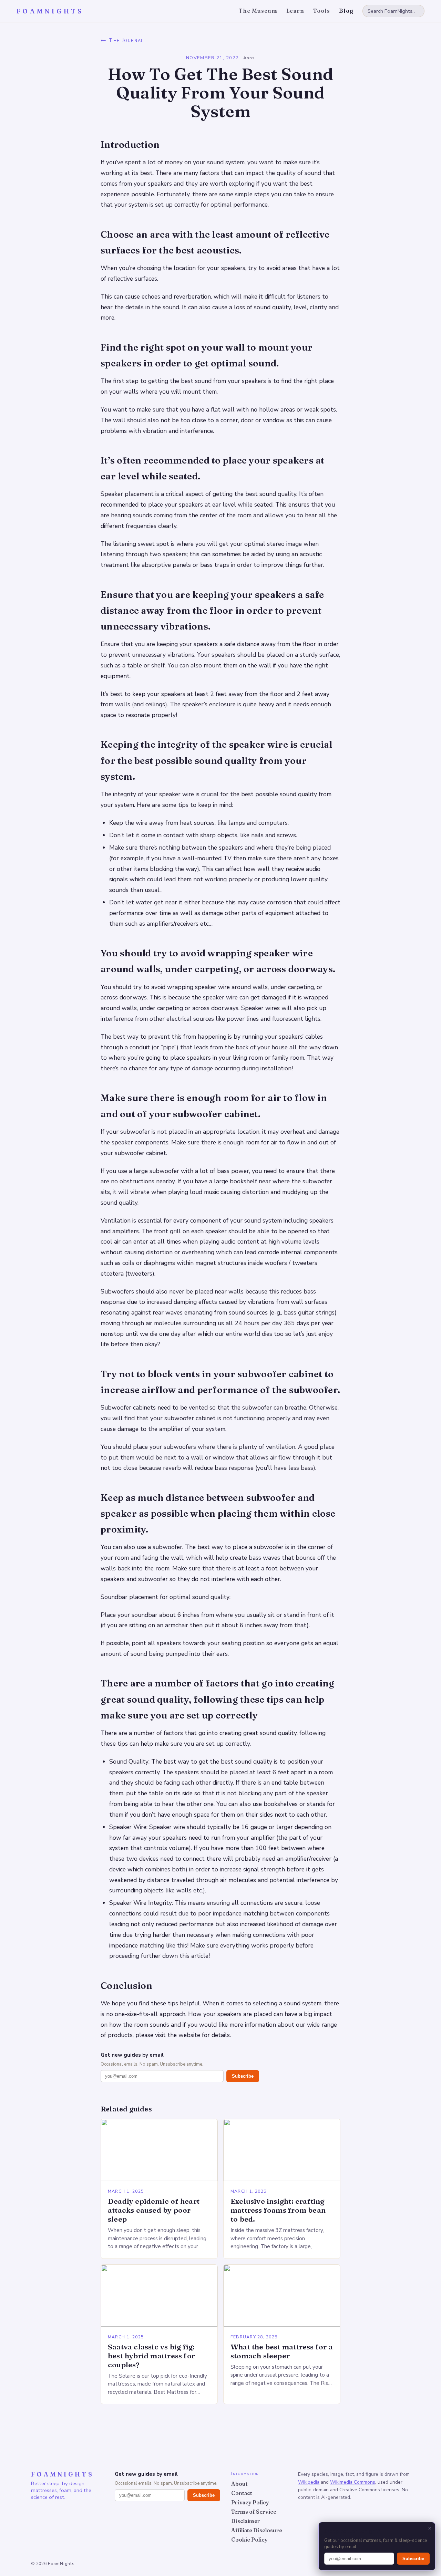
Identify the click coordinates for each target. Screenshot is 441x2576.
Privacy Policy (250, 2502)
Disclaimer (246, 2521)
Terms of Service (254, 2512)
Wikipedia (309, 2482)
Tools (322, 11)
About (239, 2484)
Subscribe (243, 2076)
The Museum (258, 11)
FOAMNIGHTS (50, 11)
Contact (242, 2493)
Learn (295, 11)
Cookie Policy (249, 2540)
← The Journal (122, 40)
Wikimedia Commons (353, 2482)
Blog (346, 11)
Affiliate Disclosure (257, 2530)
